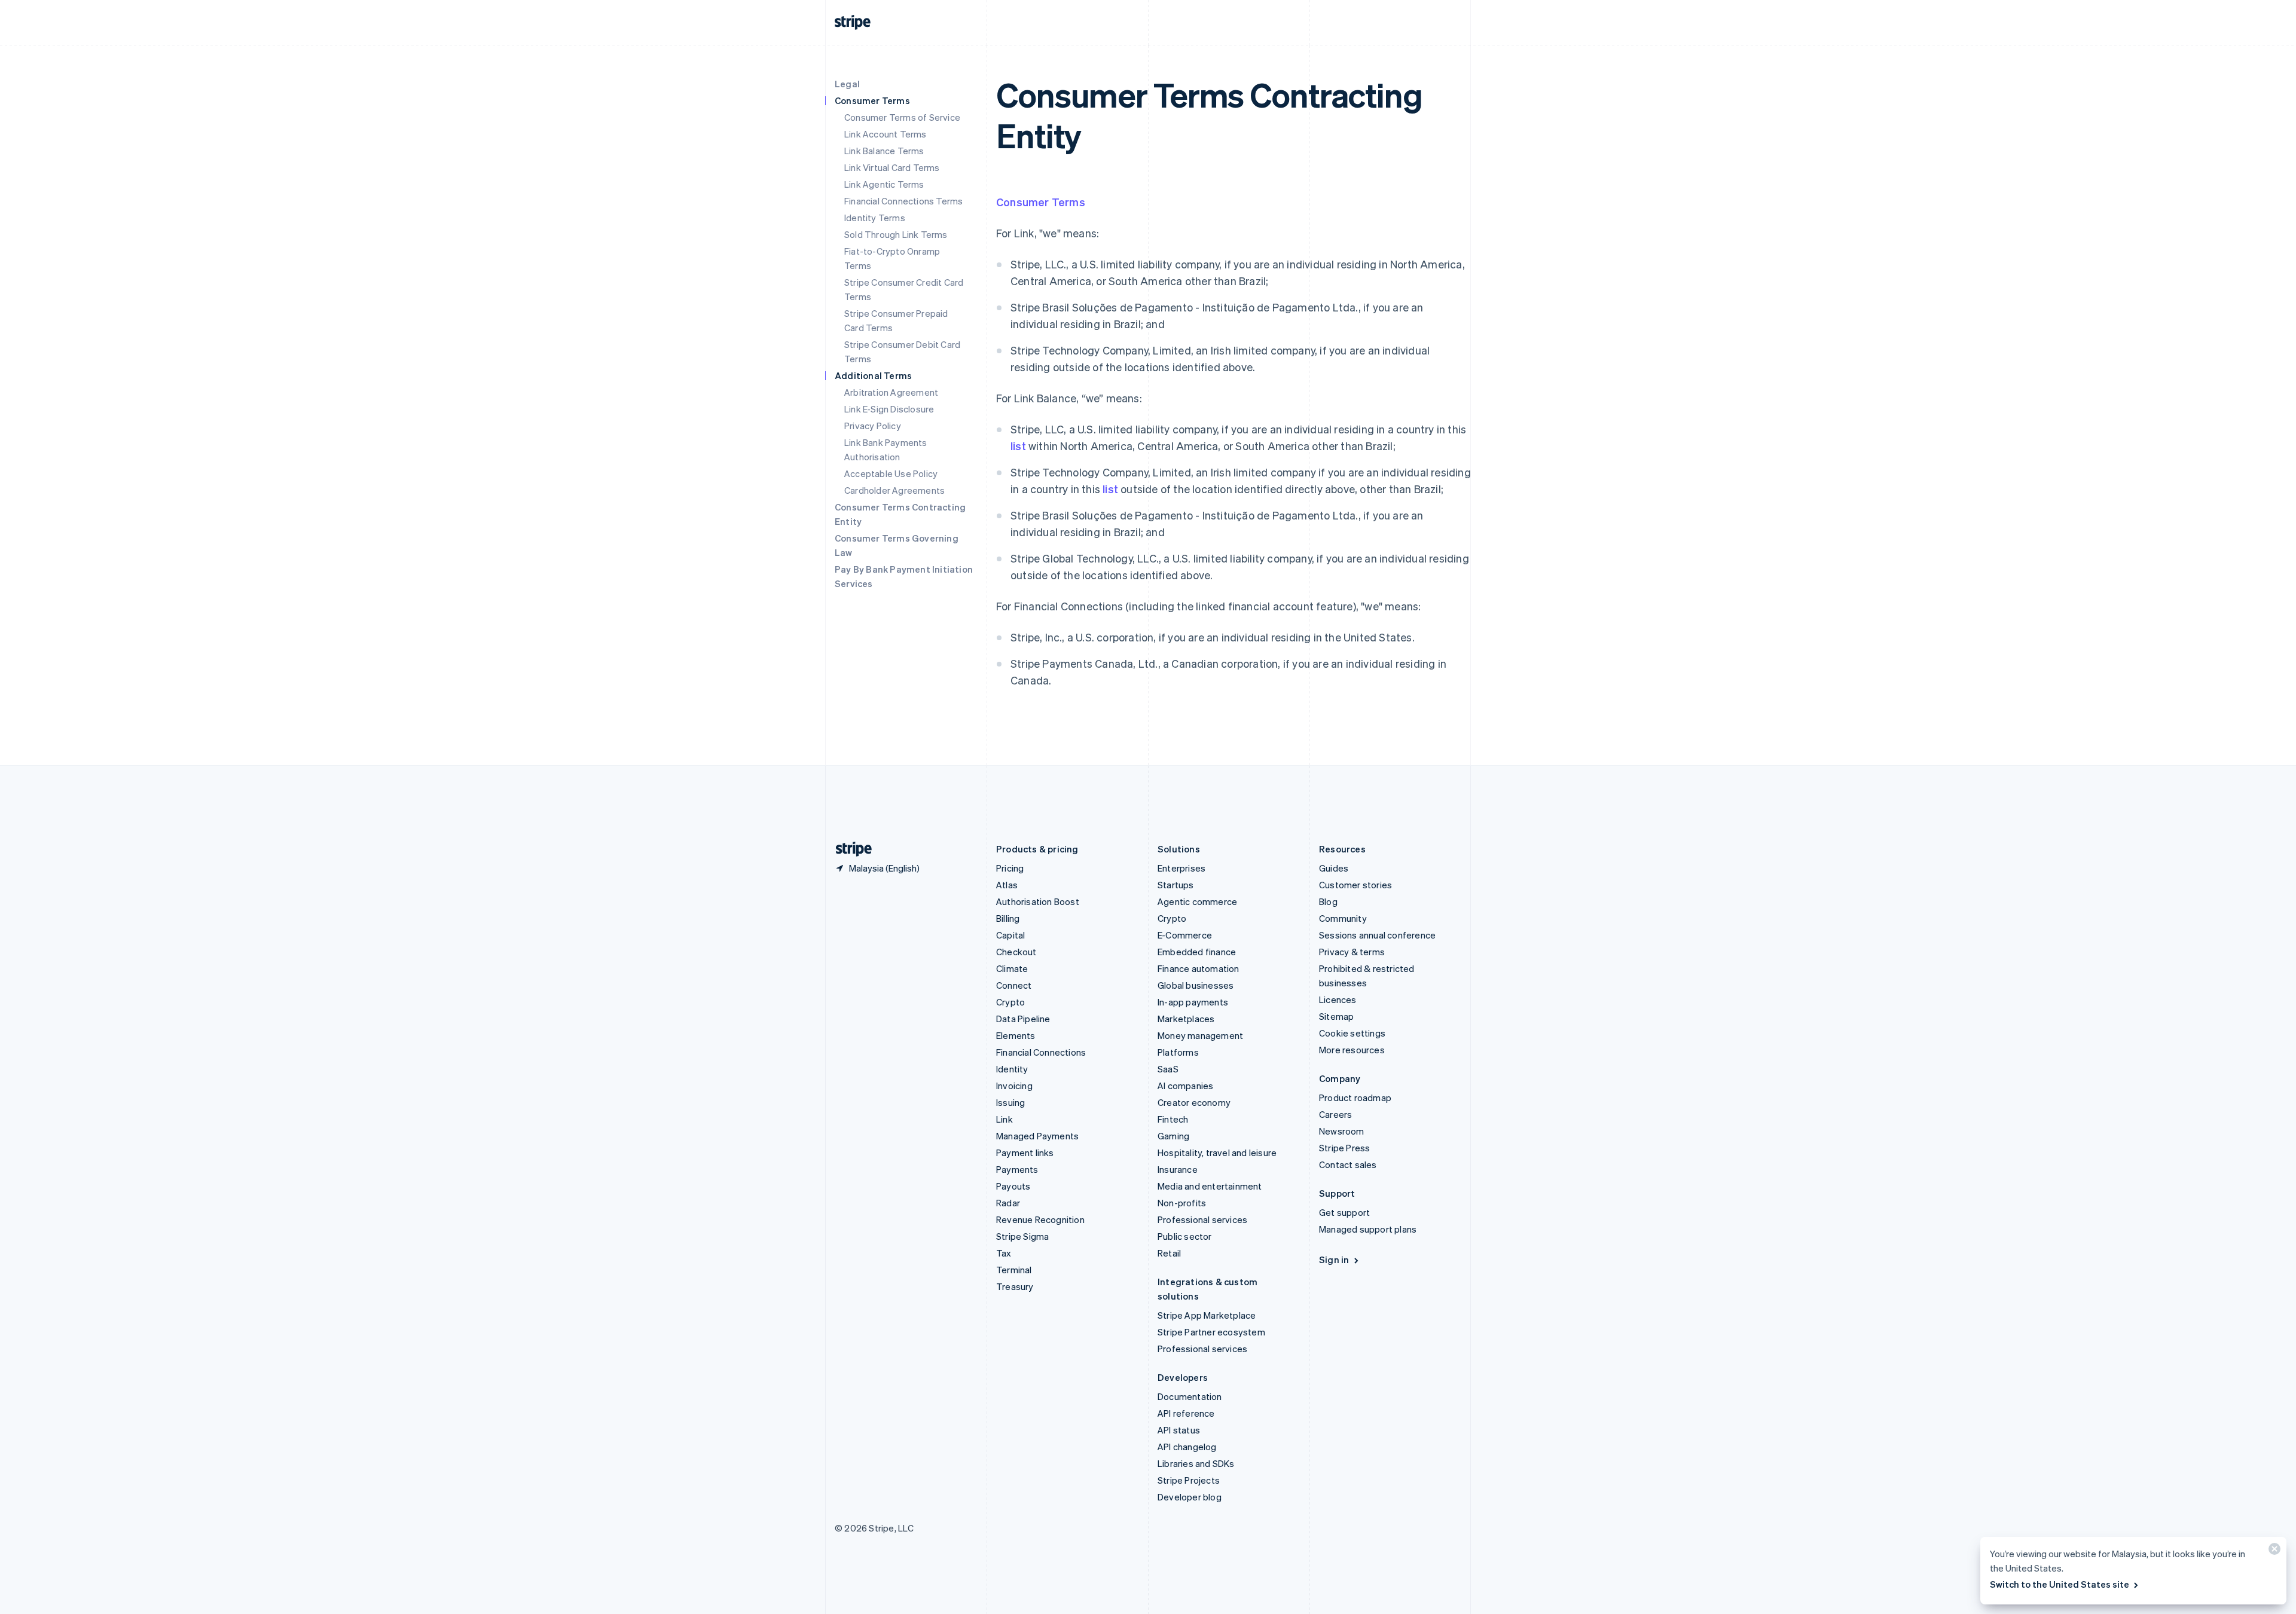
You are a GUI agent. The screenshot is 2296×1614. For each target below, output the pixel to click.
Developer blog (1190, 1497)
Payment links (1025, 1153)
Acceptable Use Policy (891, 473)
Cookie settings (1352, 1033)
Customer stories (1355, 885)
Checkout (1016, 952)
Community (1343, 918)
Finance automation (1199, 968)
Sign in (1334, 1260)
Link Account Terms (886, 134)
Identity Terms (875, 218)
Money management (1200, 1035)
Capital (1010, 935)
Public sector (1185, 1236)
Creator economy (1194, 1102)
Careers (1335, 1114)
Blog (1328, 901)
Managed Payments (1037, 1136)
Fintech (1173, 1119)
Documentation (1190, 1396)
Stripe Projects (1189, 1480)
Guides (1334, 868)
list (1018, 446)
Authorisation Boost (1038, 901)
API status (1179, 1430)
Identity (1012, 1069)
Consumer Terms (1041, 202)
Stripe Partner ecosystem (1211, 1332)
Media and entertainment (1210, 1186)
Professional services (1202, 1219)
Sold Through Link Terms (896, 234)
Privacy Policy (873, 426)
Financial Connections (1041, 1052)
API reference (1186, 1413)
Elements (1016, 1035)
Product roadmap (1355, 1098)
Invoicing (1014, 1086)
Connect (1014, 985)
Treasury (1015, 1286)
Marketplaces (1186, 1019)
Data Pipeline (1023, 1019)
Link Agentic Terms (884, 184)
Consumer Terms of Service (902, 117)
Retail (1169, 1253)
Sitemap (1336, 1016)
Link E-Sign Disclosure (889, 409)
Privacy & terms (1352, 952)
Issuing (1010, 1102)
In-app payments (1193, 1002)
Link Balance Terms (884, 151)
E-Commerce (1185, 935)
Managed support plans (1368, 1229)
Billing (1008, 918)
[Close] (2273, 1552)
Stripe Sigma (1022, 1236)
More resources (1352, 1050)
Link (1004, 1119)
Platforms (1178, 1052)
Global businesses (1196, 985)
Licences (1338, 999)
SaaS (1168, 1069)
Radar (1008, 1203)
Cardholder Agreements (894, 490)
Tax (1004, 1253)
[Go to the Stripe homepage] (849, 849)
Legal (847, 84)
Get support (1344, 1212)
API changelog (1187, 1447)
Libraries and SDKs (1196, 1463)
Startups (1176, 885)
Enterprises (1181, 868)
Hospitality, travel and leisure (1217, 1153)
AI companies (1185, 1086)
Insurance (1178, 1169)
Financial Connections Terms (903, 201)
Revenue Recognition (1040, 1219)
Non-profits (1182, 1203)
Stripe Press (1344, 1148)
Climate (1012, 968)
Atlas (1007, 885)
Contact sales (1348, 1164)
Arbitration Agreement (891, 392)
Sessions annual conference (1377, 935)
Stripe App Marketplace (1207, 1315)
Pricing (1010, 868)
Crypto (1010, 1002)
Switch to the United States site (2060, 1584)
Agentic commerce (1197, 901)
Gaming (1173, 1136)
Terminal (1014, 1270)
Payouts (1013, 1186)
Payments (1017, 1169)
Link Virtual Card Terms (892, 167)
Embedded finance (1197, 952)
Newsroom (1342, 1131)
